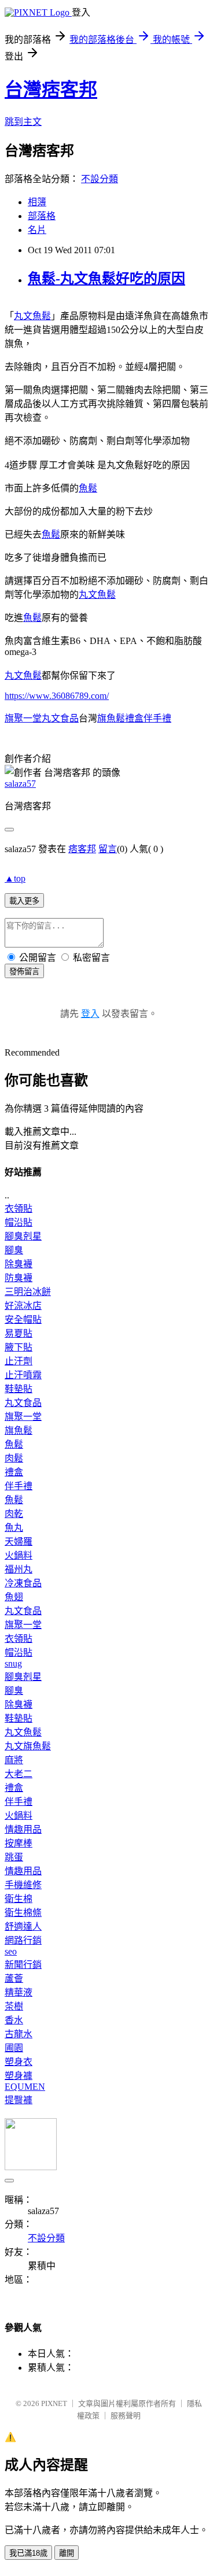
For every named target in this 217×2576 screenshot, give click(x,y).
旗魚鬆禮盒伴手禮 (134, 718)
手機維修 (23, 1885)
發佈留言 (24, 971)
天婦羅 (19, 1541)
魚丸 (14, 1528)
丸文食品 (23, 1403)
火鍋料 (19, 1555)
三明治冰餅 (28, 1292)
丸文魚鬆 (32, 316)
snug (13, 1663)
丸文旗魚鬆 (28, 1746)
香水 (14, 2020)
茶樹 (14, 2006)
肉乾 (14, 1514)
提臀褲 (19, 2100)
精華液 (19, 1992)
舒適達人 (23, 1927)
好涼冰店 (23, 1306)
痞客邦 (82, 849)
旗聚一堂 (23, 1417)
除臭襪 (19, 1264)
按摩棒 (19, 1843)
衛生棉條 (23, 1913)
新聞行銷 (23, 1965)
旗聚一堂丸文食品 (42, 718)
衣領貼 (19, 1209)
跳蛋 (14, 1857)
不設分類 (100, 179)
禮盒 (14, 1472)
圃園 (14, 2048)
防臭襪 (19, 1278)
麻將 (14, 1760)
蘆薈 (14, 1979)
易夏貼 (19, 1333)
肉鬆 (14, 1458)
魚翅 (14, 1597)
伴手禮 (19, 1486)
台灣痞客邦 (51, 90)
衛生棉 (19, 1899)
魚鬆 (88, 488)
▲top (15, 878)
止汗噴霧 (23, 1375)
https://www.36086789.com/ (57, 696)
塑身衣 (19, 2062)
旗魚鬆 (19, 1431)
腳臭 (14, 1250)
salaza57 (20, 784)
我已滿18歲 (28, 2553)
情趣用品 (23, 1829)
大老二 (19, 1774)
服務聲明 (126, 2416)
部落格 (42, 216)
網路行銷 (23, 1940)
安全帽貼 (23, 1320)
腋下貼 (19, 1347)
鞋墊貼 (19, 1389)
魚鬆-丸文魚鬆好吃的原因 (106, 279)
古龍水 (19, 2034)
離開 (67, 2553)
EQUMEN (25, 2087)
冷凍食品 (23, 1583)
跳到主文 (23, 122)
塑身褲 (19, 2076)
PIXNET (54, 2403)
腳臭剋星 (23, 1236)
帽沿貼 (19, 1222)
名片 (37, 230)
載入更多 (24, 901)
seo (11, 1951)
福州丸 (19, 1569)
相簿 (37, 202)
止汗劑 (19, 1361)
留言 (108, 849)
